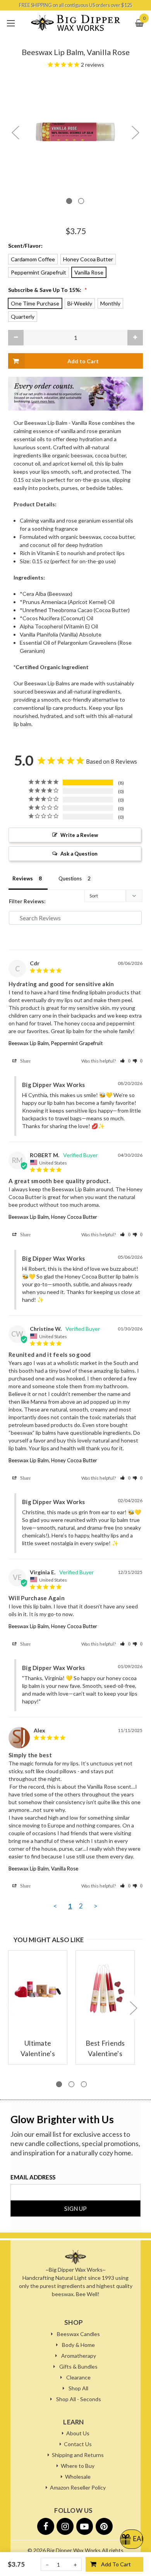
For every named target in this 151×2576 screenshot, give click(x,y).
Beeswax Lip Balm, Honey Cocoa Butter (53, 1217)
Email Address (33, 2177)
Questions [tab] (70, 878)
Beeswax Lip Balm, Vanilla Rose (43, 1869)
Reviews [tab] (23, 878)
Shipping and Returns (78, 2455)
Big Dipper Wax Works (74, 2550)
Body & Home (78, 2345)
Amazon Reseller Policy (78, 2487)
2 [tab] (81, 201)
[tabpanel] (75, 132)
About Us (78, 2433)
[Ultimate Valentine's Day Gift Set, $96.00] (38, 1989)
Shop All (78, 2388)
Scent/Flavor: (25, 246)
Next (135, 132)
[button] (125, 1061)
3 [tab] (84, 2084)
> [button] (96, 1906)
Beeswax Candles (78, 2334)
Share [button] (24, 1061)
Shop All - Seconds (79, 2399)
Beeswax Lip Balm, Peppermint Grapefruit (56, 1043)
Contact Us (78, 2444)
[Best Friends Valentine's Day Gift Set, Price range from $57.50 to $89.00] (105, 1989)
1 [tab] (69, 201)
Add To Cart (116, 2564)
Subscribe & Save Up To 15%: (48, 290)
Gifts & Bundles (78, 2366)
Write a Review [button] (79, 835)
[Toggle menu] (11, 23)
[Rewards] (132, 2539)
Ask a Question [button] (79, 854)
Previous (15, 132)
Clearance (78, 2377)
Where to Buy (78, 2466)
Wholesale (78, 2477)
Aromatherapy (79, 2356)
